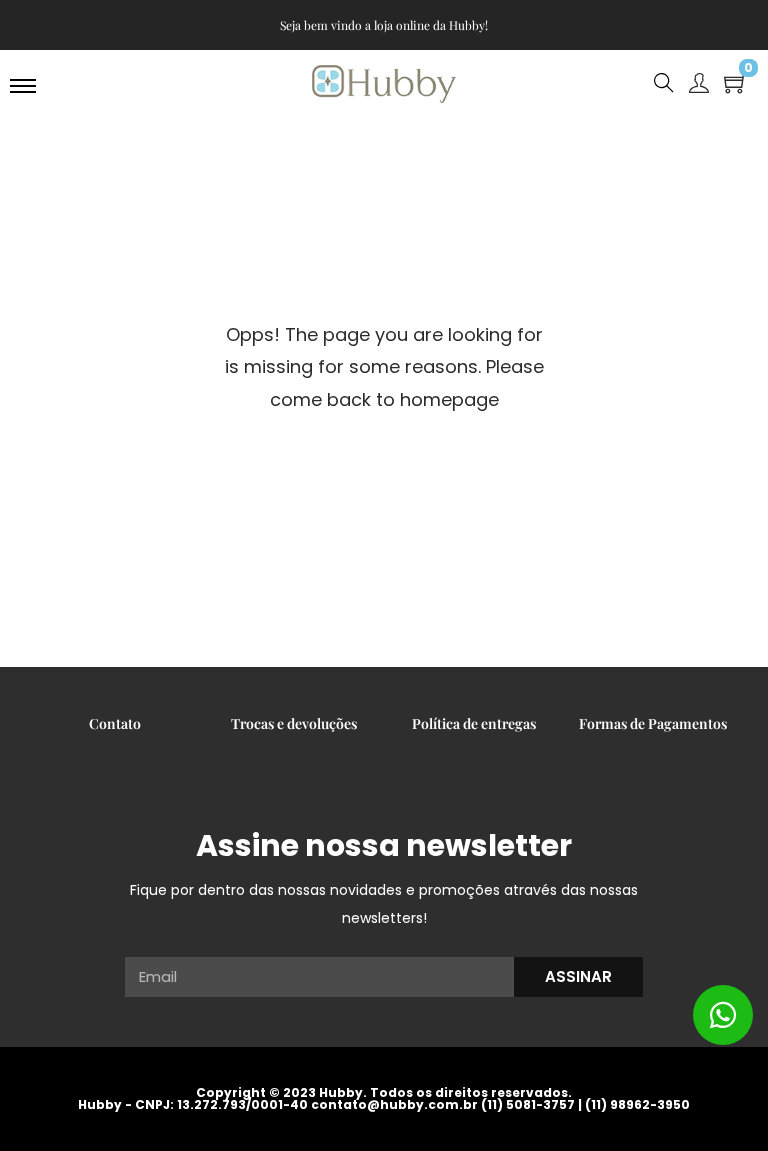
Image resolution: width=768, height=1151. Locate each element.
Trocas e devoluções (294, 723)
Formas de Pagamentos (653, 723)
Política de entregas (474, 723)
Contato (115, 723)
